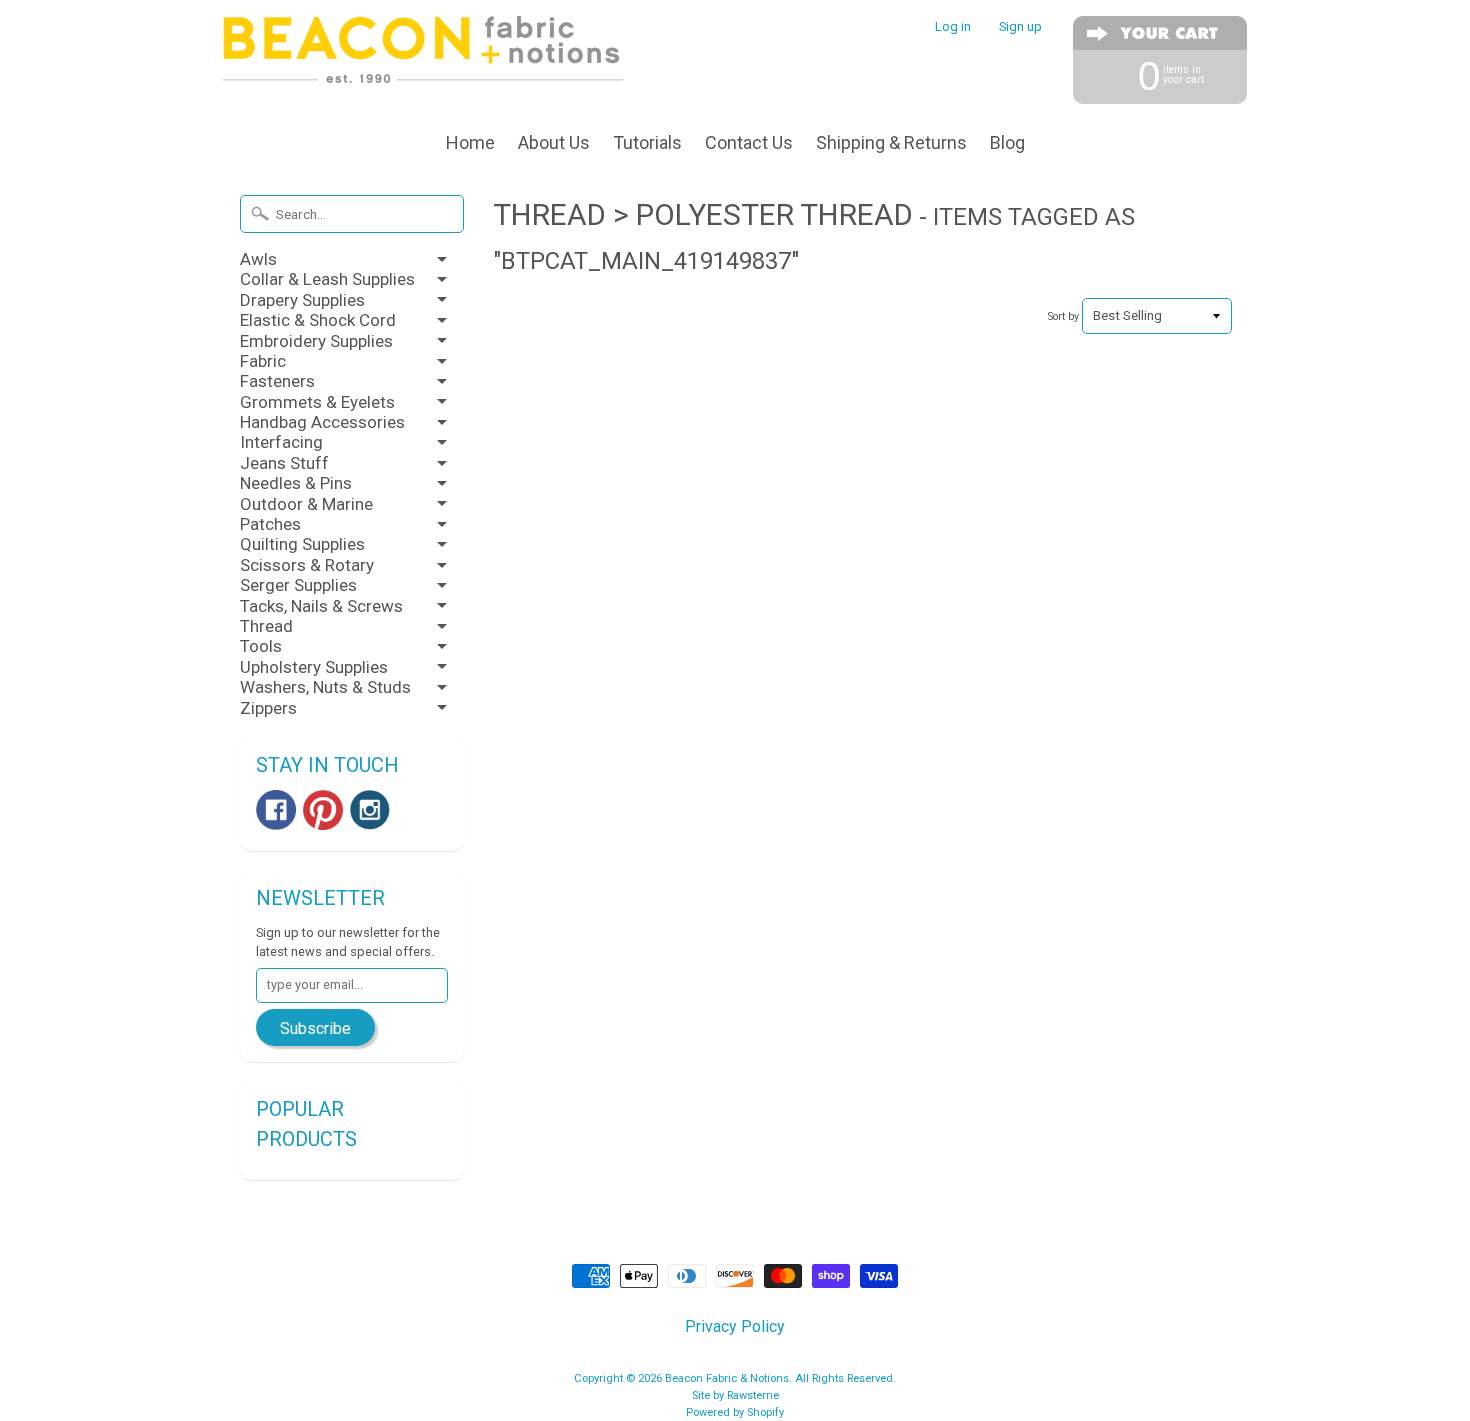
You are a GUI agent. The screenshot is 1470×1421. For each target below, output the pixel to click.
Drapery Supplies (302, 300)
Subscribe (315, 1028)
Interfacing (281, 442)
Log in (953, 27)
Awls (258, 259)
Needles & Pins (296, 483)
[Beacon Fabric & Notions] (423, 57)
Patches (270, 524)
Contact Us (749, 142)
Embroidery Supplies (316, 341)
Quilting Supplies (302, 544)
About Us (554, 142)
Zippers (268, 708)
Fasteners (277, 381)
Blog (1007, 142)
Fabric (263, 361)
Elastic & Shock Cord (318, 320)
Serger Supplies (298, 585)
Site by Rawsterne (735, 1395)
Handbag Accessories (322, 422)
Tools (261, 646)
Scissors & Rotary (307, 565)
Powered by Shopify (735, 1412)
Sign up (1020, 27)
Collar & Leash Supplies (327, 279)
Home (470, 142)
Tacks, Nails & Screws (321, 606)
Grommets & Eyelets (317, 402)
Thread (266, 626)
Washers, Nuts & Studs (325, 687)
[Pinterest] (323, 810)
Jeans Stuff (284, 463)
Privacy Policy (735, 1326)
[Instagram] (370, 810)
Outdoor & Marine (306, 504)
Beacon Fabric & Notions (727, 1378)
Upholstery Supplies (314, 667)
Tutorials (647, 142)
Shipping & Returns (891, 142)
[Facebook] (276, 810)
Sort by (1063, 316)
